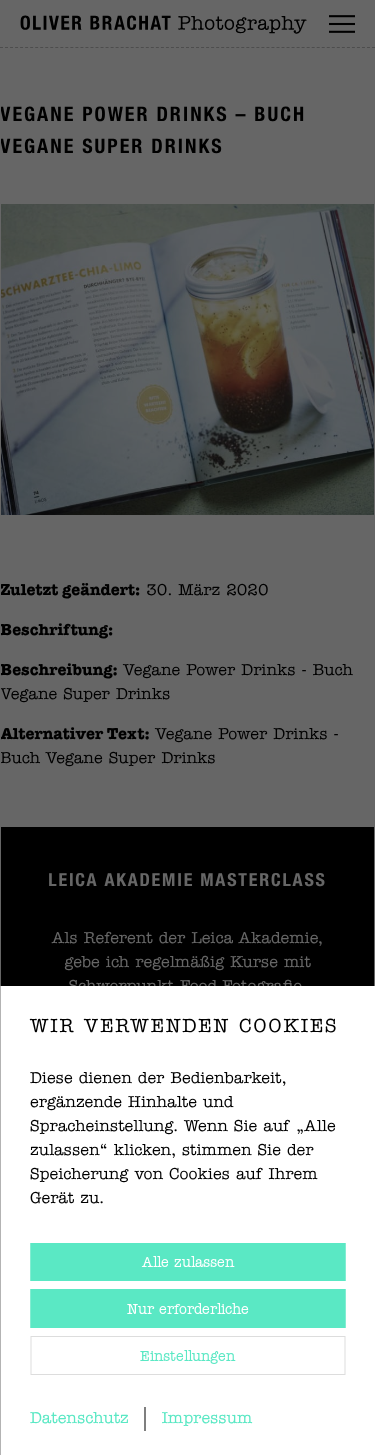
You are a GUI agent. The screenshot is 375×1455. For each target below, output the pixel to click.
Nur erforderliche (188, 1310)
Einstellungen (187, 1357)
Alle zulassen (188, 1263)
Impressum (207, 1419)
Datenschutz (79, 1419)
